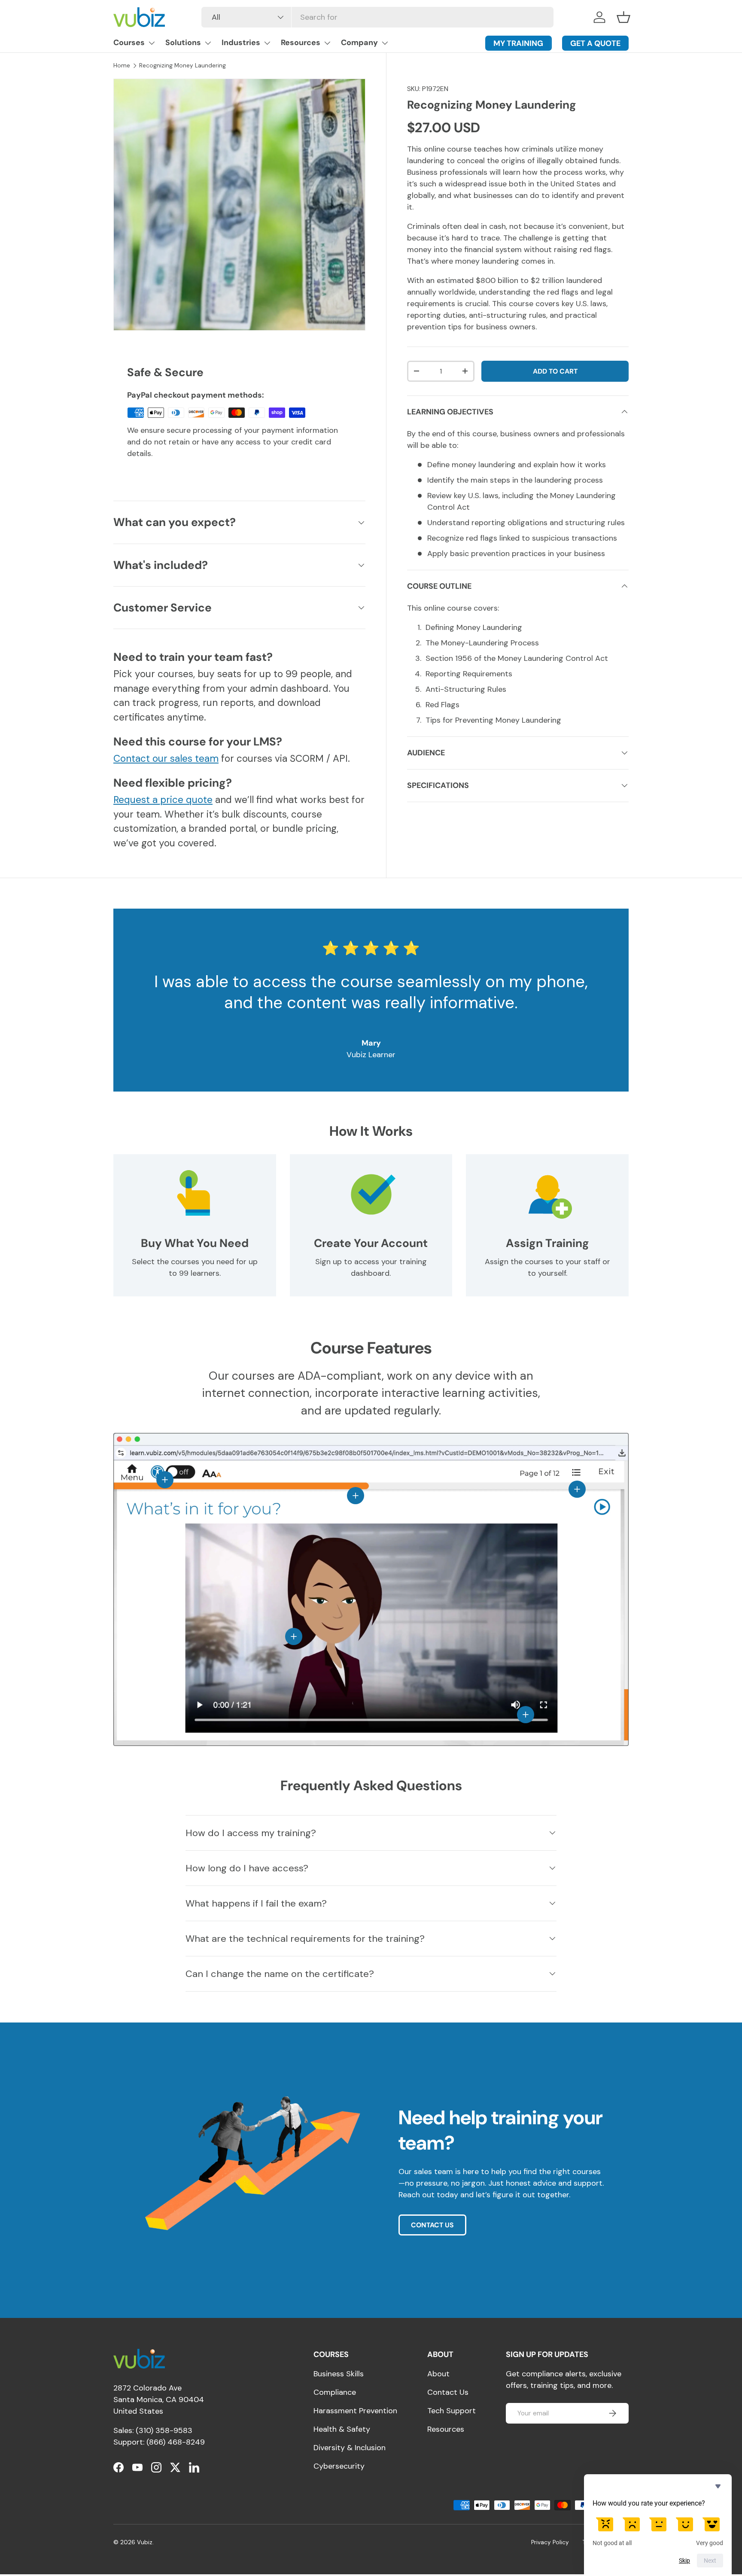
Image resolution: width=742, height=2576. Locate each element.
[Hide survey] (718, 2486)
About (438, 2374)
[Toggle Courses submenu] (152, 43)
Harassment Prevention (355, 2411)
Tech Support (452, 2411)
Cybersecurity (339, 2466)
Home (122, 65)
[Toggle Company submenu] (385, 43)
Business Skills (339, 2374)
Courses (129, 43)
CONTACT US (432, 2225)
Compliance (335, 2392)
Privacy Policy (550, 2542)
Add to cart (555, 371)
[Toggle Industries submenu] (267, 43)
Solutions (183, 43)
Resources (301, 43)
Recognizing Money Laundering (182, 65)
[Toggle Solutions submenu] (208, 43)
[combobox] (377, 17)
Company (359, 43)
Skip (684, 2561)
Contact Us (448, 2392)
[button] (623, 17)
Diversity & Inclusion (350, 2448)
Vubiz (145, 2542)
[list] (239, 205)
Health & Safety (342, 2429)
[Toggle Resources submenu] (327, 43)
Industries (241, 43)
